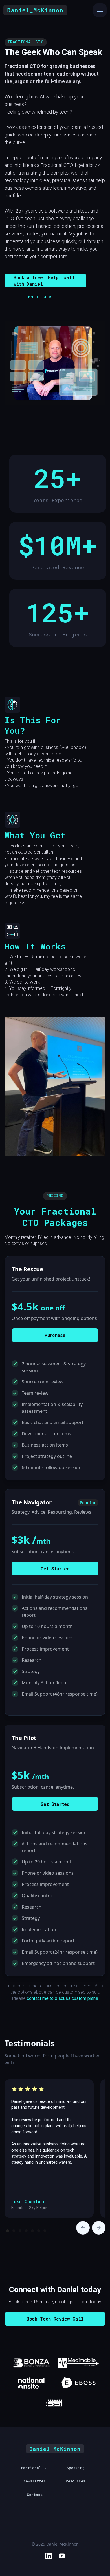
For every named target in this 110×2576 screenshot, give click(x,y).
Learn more (38, 296)
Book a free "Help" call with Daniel (44, 281)
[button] (100, 10)
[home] (35, 10)
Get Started (55, 1569)
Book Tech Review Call (55, 2319)
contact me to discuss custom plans (62, 1998)
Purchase (55, 1335)
